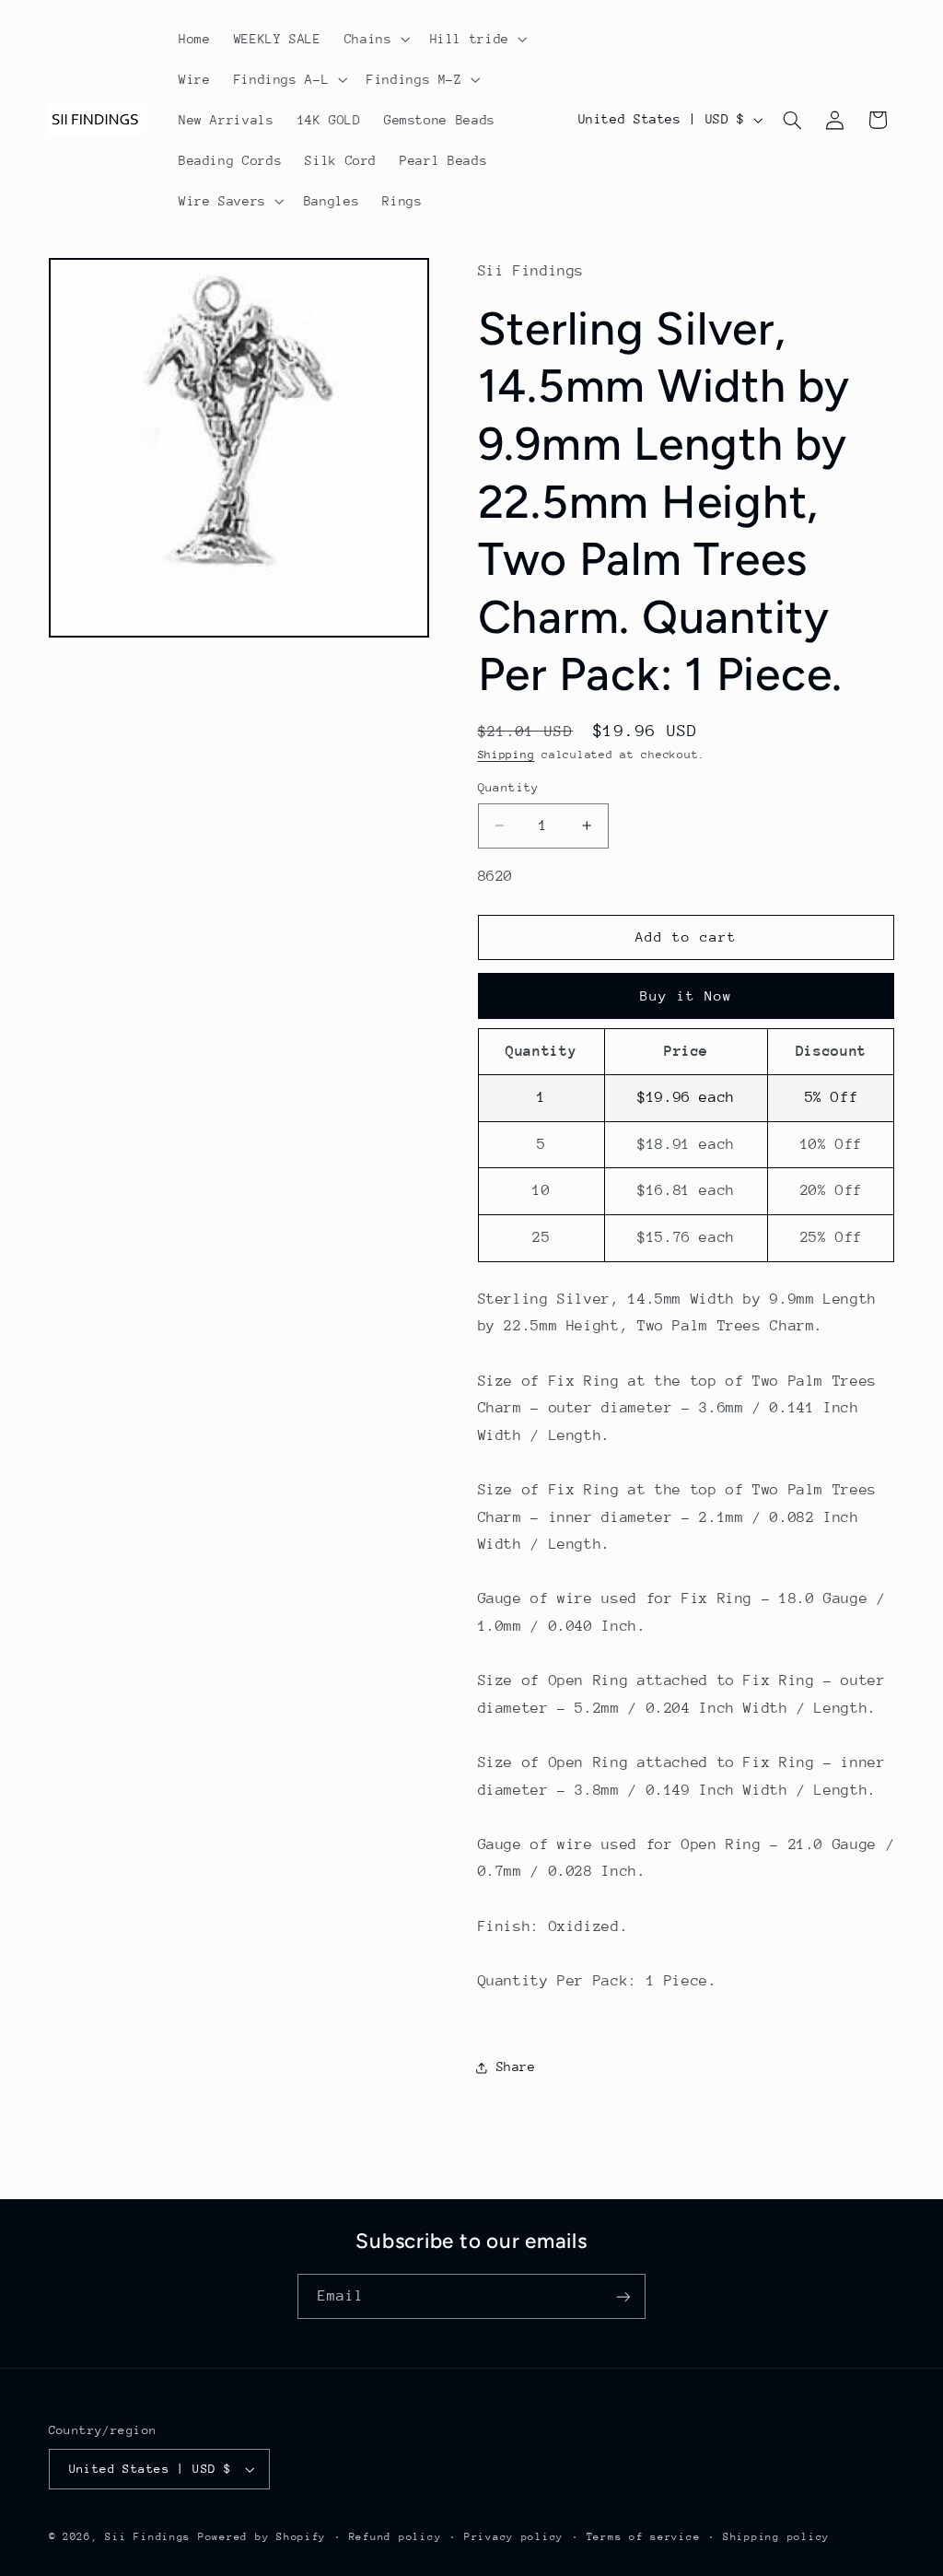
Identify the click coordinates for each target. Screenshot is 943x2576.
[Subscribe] (623, 2296)
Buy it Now (687, 995)
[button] (375, 39)
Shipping (506, 755)
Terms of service (644, 2537)
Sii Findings (148, 2537)
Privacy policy (514, 2537)
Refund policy (396, 2537)
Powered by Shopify (262, 2537)
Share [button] (516, 2067)
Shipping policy (776, 2537)
